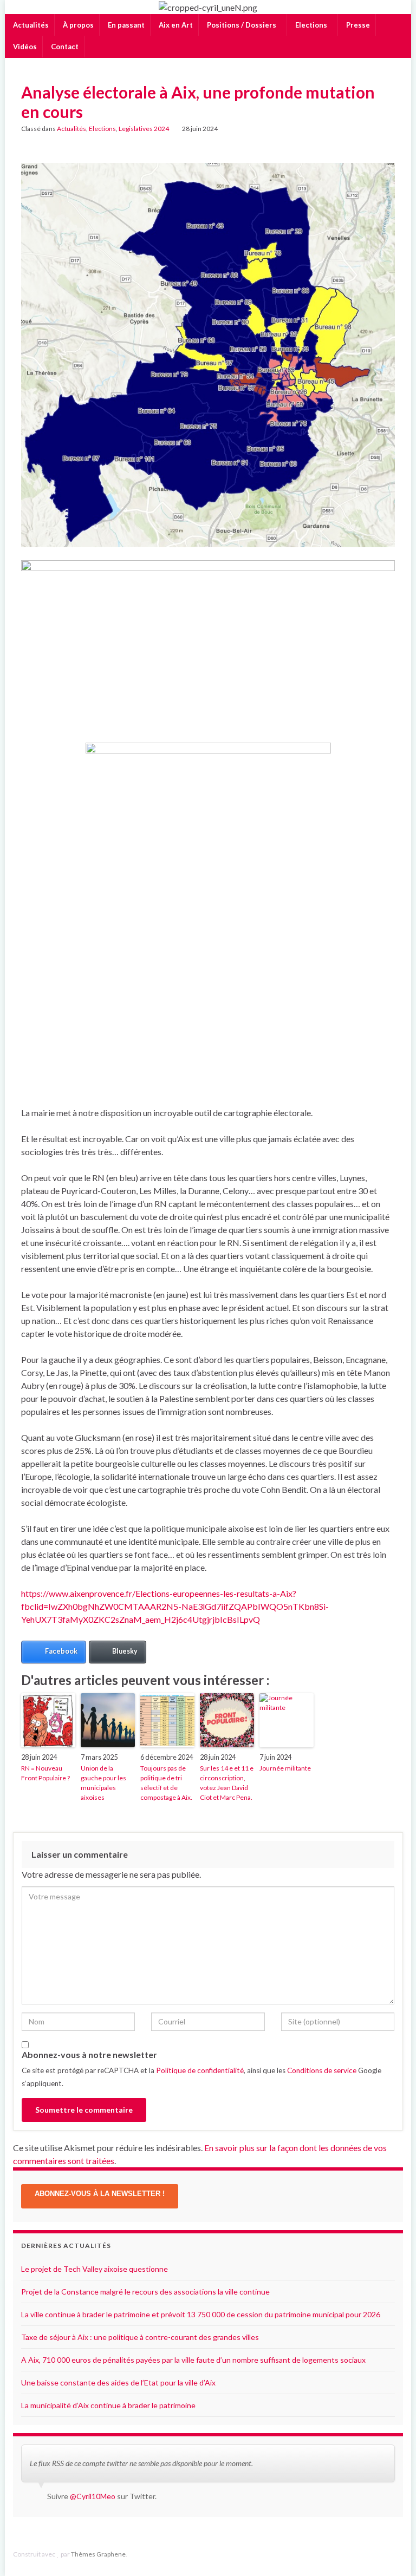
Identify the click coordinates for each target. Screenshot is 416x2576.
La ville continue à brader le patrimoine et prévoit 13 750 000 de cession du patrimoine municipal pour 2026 (201, 2314)
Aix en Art (175, 25)
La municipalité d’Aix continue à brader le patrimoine (108, 2405)
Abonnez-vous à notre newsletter (89, 2054)
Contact (64, 47)
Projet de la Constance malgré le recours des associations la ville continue (145, 2292)
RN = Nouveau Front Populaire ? (45, 1773)
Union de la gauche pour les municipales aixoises (103, 1783)
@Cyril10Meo (93, 2496)
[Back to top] (392, 2552)
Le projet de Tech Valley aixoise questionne (95, 2269)
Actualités (30, 25)
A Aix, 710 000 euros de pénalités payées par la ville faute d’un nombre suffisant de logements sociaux (193, 2360)
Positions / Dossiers (242, 25)
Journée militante (285, 1768)
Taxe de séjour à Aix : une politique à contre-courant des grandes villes (140, 2337)
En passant (125, 25)
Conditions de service (322, 2070)
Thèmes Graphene (98, 2554)
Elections (311, 25)
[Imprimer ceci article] (386, 130)
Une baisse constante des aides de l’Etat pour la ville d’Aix (118, 2382)
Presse (357, 25)
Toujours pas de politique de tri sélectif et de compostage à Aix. (166, 1783)
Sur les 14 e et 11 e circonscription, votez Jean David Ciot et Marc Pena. (227, 1783)
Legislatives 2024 (144, 129)
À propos (77, 25)
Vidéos (24, 47)
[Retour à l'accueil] (208, 7)
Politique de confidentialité (200, 2070)
